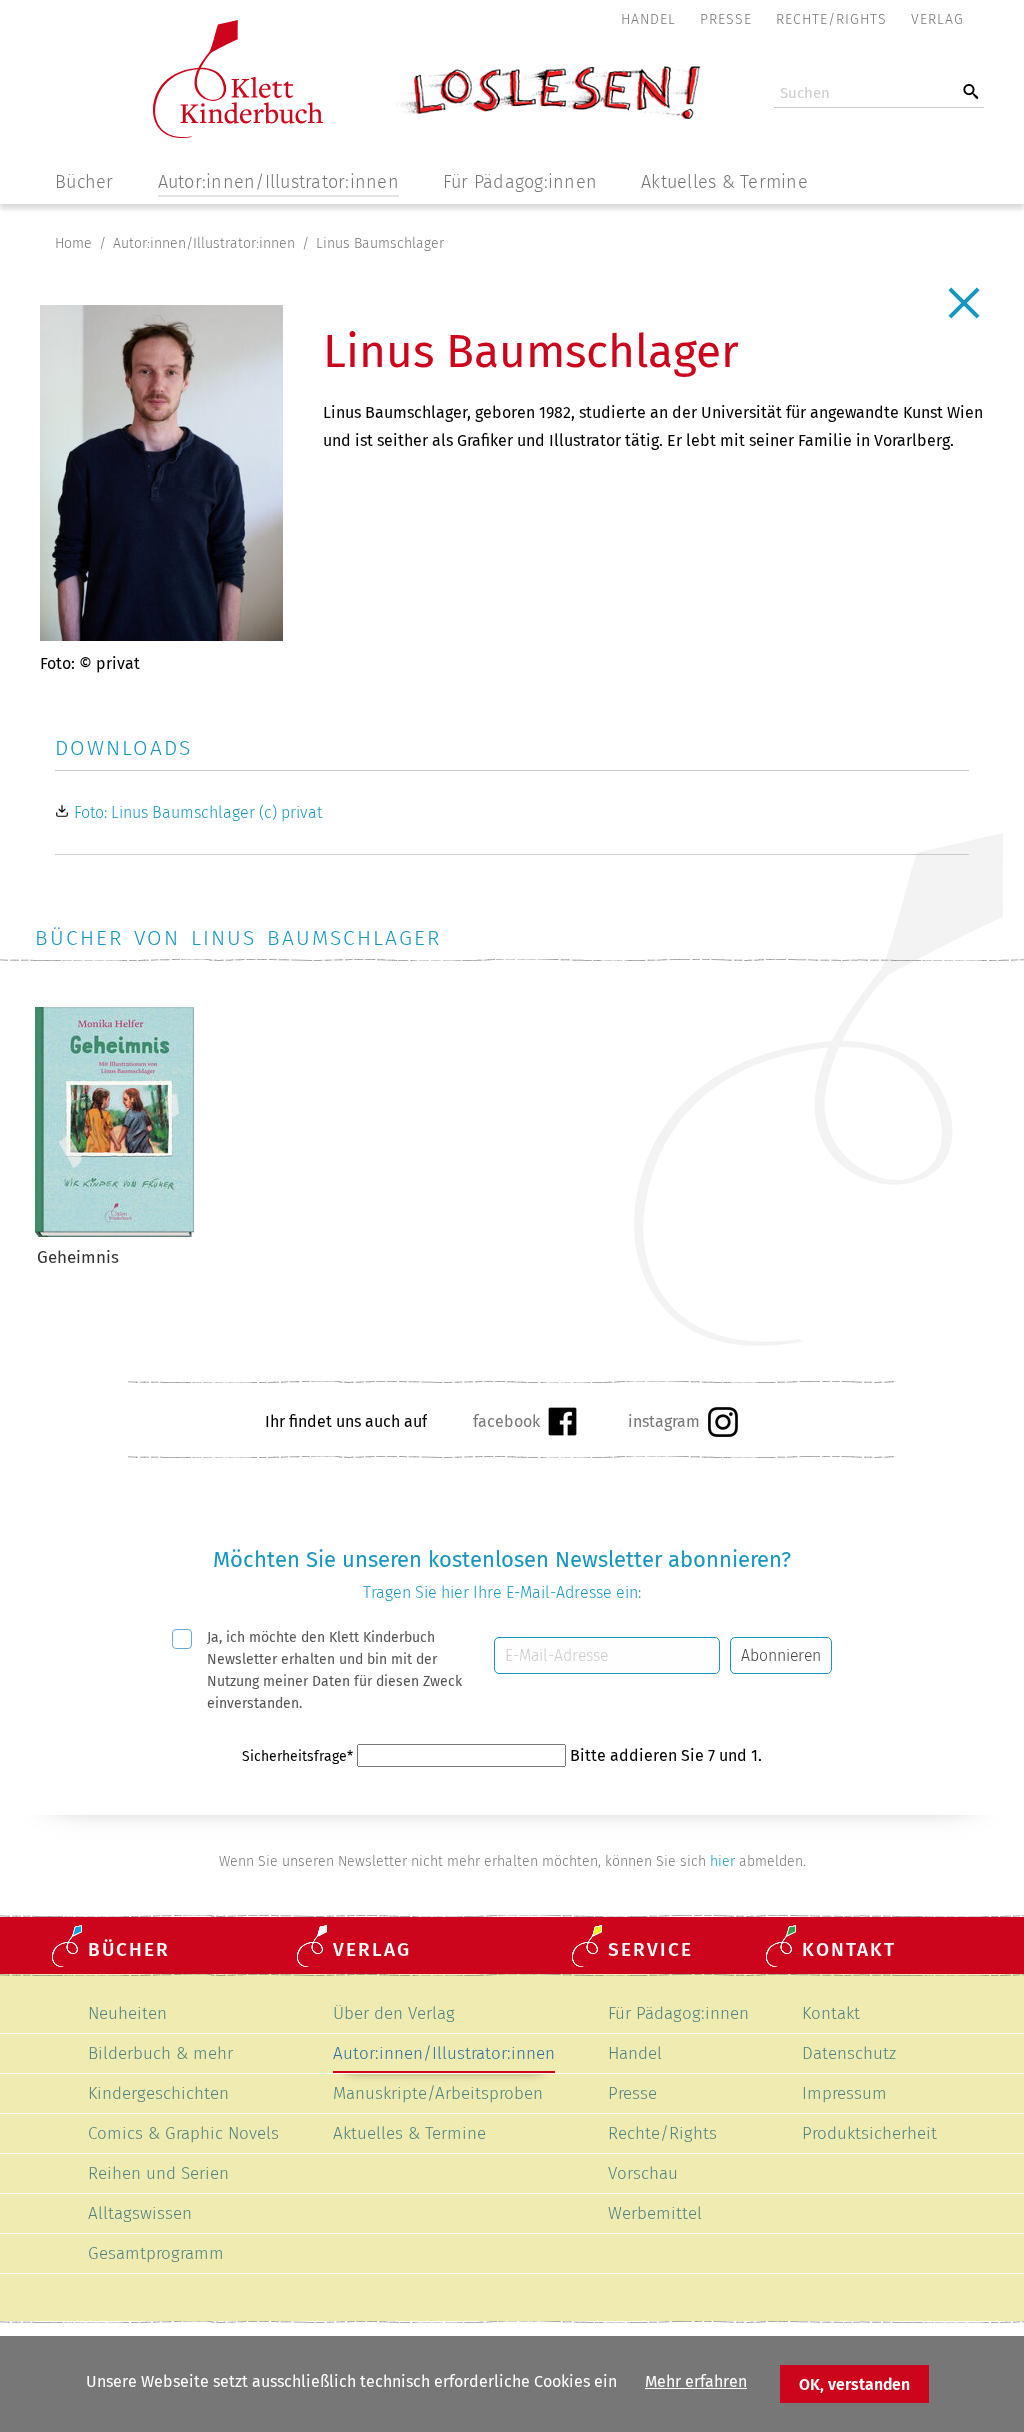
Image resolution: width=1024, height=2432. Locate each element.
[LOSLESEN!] (544, 118)
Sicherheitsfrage (297, 1756)
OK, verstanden (854, 2384)
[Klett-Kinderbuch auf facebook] (524, 1421)
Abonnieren (781, 1655)
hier (722, 1861)
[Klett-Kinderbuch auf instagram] (682, 1421)
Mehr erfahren (696, 2381)
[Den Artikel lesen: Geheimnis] (114, 1231)
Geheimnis (78, 1257)
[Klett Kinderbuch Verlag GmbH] (238, 132)
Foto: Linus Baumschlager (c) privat (198, 812)
